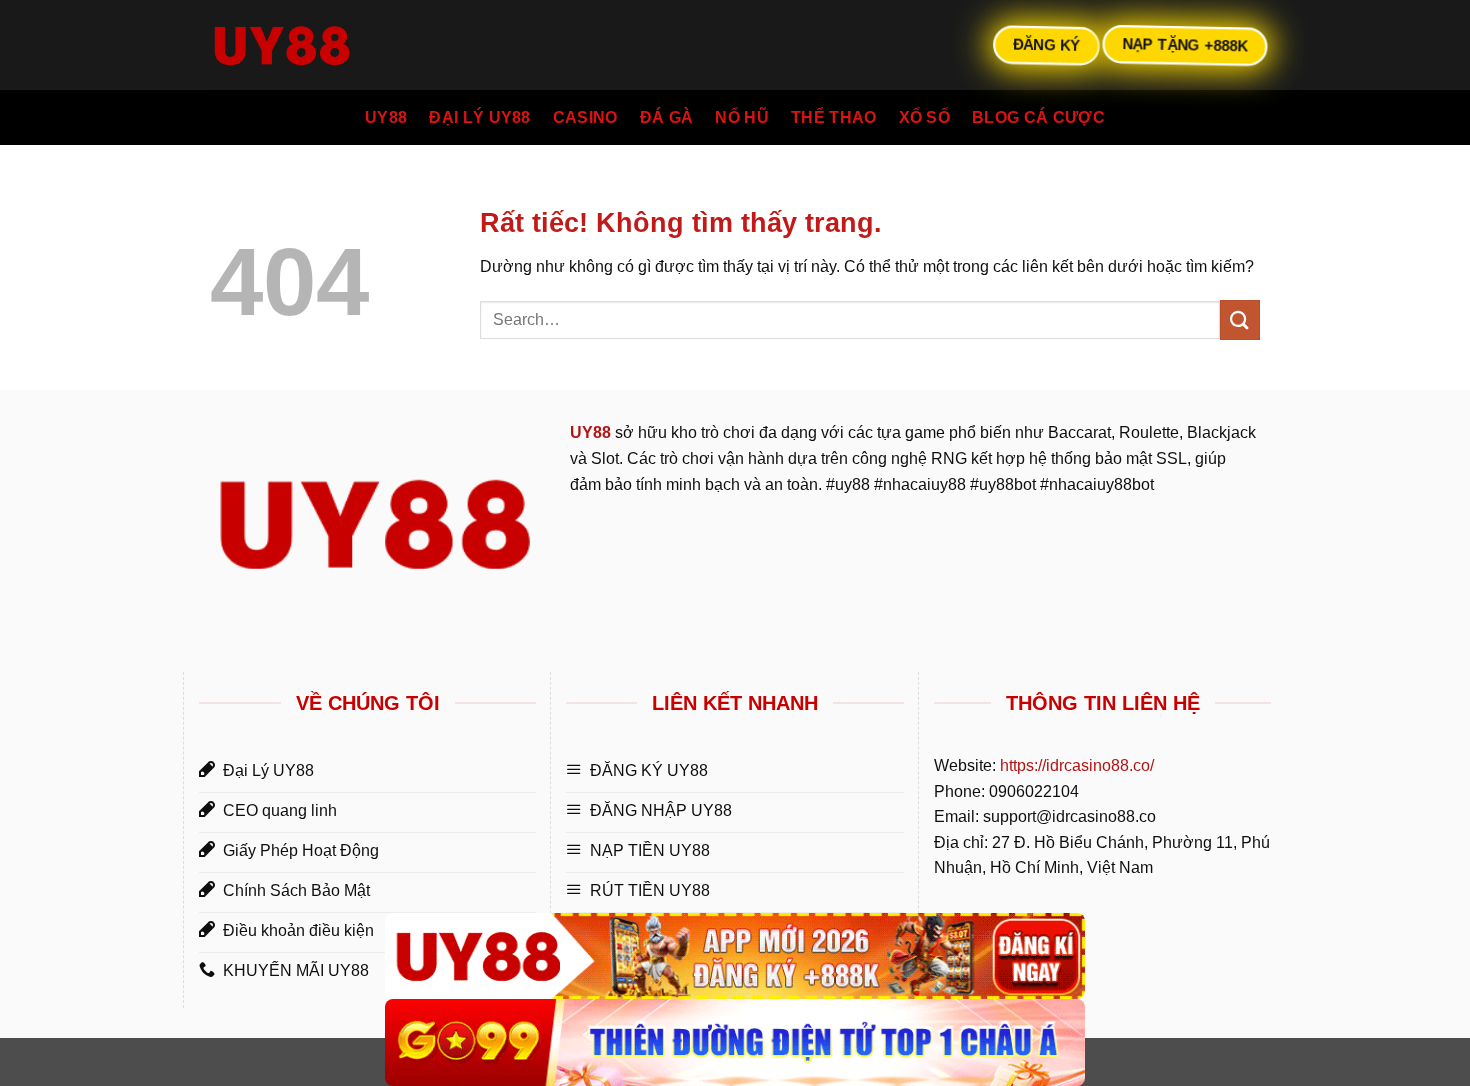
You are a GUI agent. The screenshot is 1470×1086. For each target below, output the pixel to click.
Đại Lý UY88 (480, 117)
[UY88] (735, 956)
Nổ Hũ (742, 117)
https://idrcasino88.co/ (1077, 765)
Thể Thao (834, 117)
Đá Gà (667, 117)
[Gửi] (1240, 319)
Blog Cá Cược (1038, 117)
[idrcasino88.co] (310, 45)
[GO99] (735, 1042)
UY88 (386, 117)
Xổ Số (925, 117)
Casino (585, 117)
